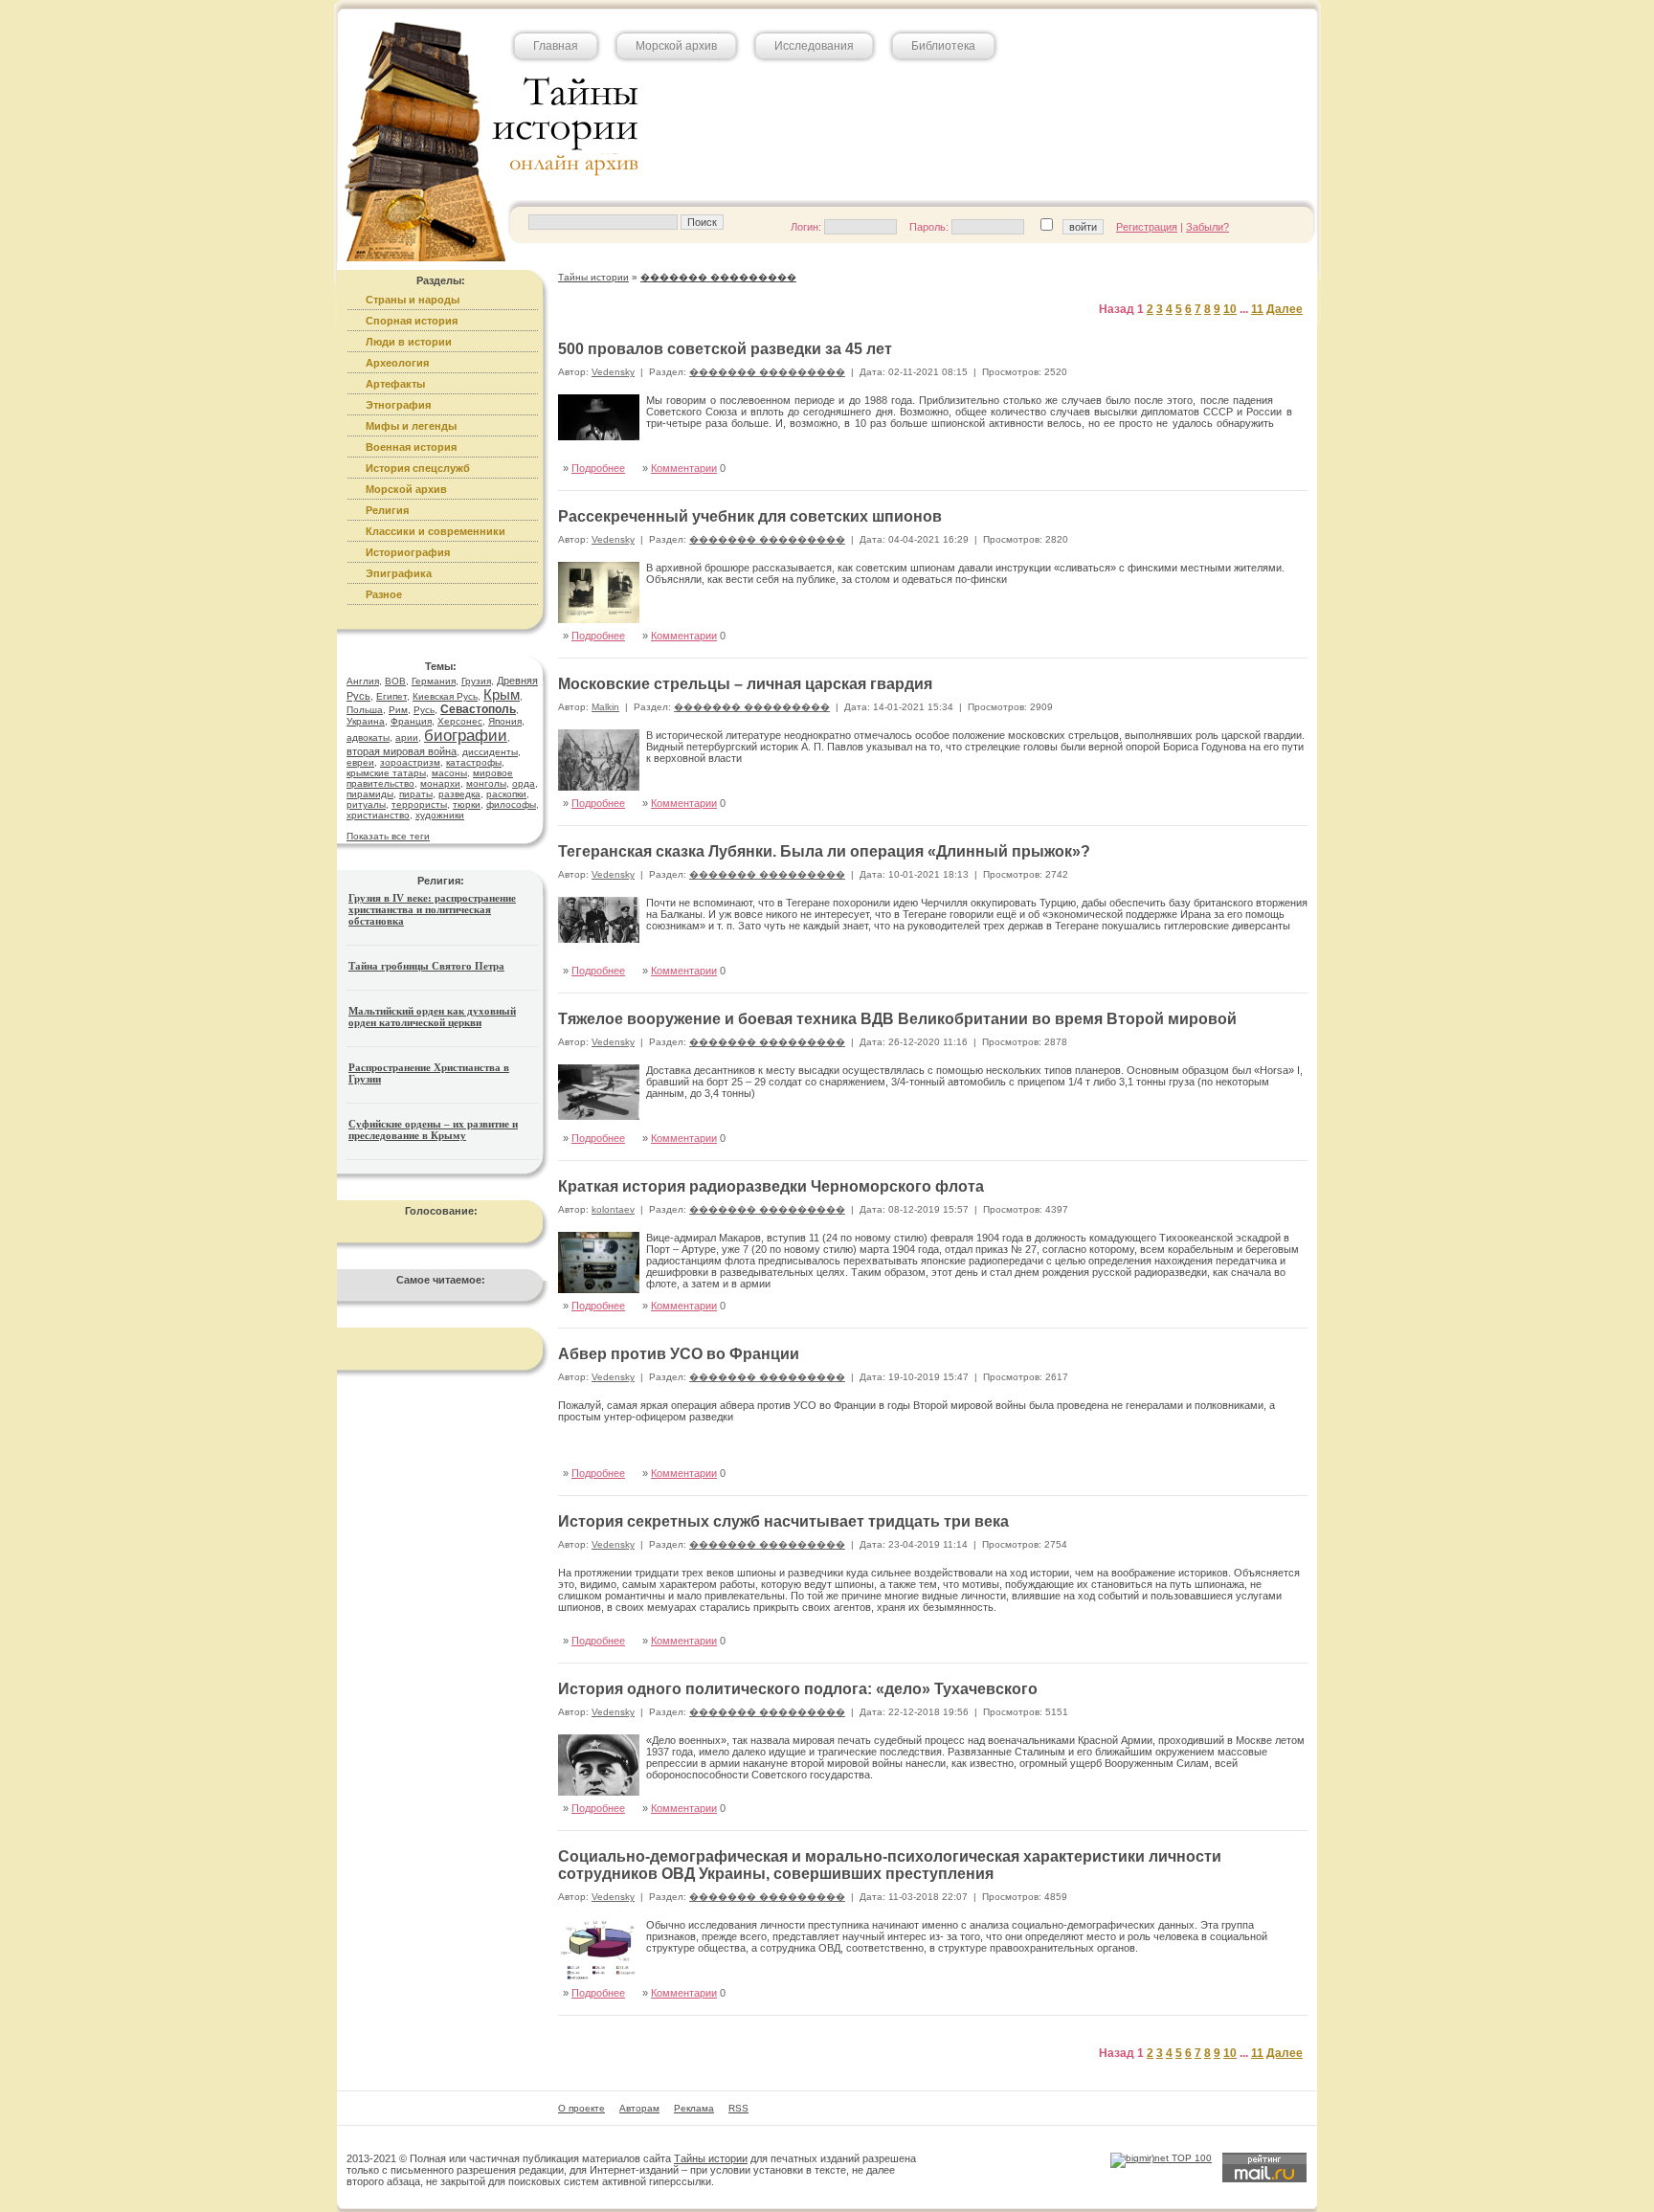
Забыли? (1207, 227)
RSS (738, 2108)
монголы (486, 783)
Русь (424, 710)
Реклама (694, 2108)
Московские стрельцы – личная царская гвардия (745, 684)
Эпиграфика (399, 573)
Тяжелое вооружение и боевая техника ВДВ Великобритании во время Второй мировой (897, 1019)
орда (524, 783)
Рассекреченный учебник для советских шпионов (750, 516)
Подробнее (598, 468)
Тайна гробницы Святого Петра (426, 966)
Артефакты (395, 384)
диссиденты (490, 752)
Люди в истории (409, 342)
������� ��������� (767, 372)
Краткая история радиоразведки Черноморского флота (771, 1186)
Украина (366, 721)
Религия (387, 510)
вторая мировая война (402, 751)
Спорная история (412, 321)
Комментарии (684, 468)
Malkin (605, 707)
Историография (408, 552)
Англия (363, 681)
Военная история (411, 447)
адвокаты (368, 737)
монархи (440, 783)
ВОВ (395, 681)
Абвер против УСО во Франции (679, 1354)
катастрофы (474, 762)
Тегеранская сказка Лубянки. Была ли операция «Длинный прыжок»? (824, 851)
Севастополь (478, 709)
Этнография (398, 405)
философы (511, 804)
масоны (449, 773)
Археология (397, 363)
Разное (384, 594)
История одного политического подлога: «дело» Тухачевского (798, 1689)
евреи (360, 762)
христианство (378, 815)
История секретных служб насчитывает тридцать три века (783, 1521)
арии (407, 737)
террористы (419, 804)
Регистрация (1147, 227)
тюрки (467, 804)
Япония (505, 721)
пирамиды (370, 794)
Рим (398, 710)
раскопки (506, 794)
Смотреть (1263, 615)
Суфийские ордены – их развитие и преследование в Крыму (433, 1129)
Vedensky (613, 372)
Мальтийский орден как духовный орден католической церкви (432, 1017)
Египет (391, 696)
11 (1257, 309)
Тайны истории (711, 2158)
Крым (502, 694)
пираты (416, 794)
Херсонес (460, 721)
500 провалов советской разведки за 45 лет (725, 349)
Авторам (639, 2108)
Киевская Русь (445, 696)
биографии (466, 736)
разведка (459, 794)
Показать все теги (388, 836)
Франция (411, 721)
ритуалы (366, 804)
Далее (1285, 309)
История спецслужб (418, 468)
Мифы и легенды (411, 426)
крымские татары (386, 773)
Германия (434, 681)
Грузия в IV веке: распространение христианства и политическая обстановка (432, 909)
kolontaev (613, 1209)
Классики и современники (436, 531)
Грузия (476, 681)
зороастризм (410, 762)
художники (440, 815)
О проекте (581, 2108)
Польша (365, 710)
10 (1230, 309)
